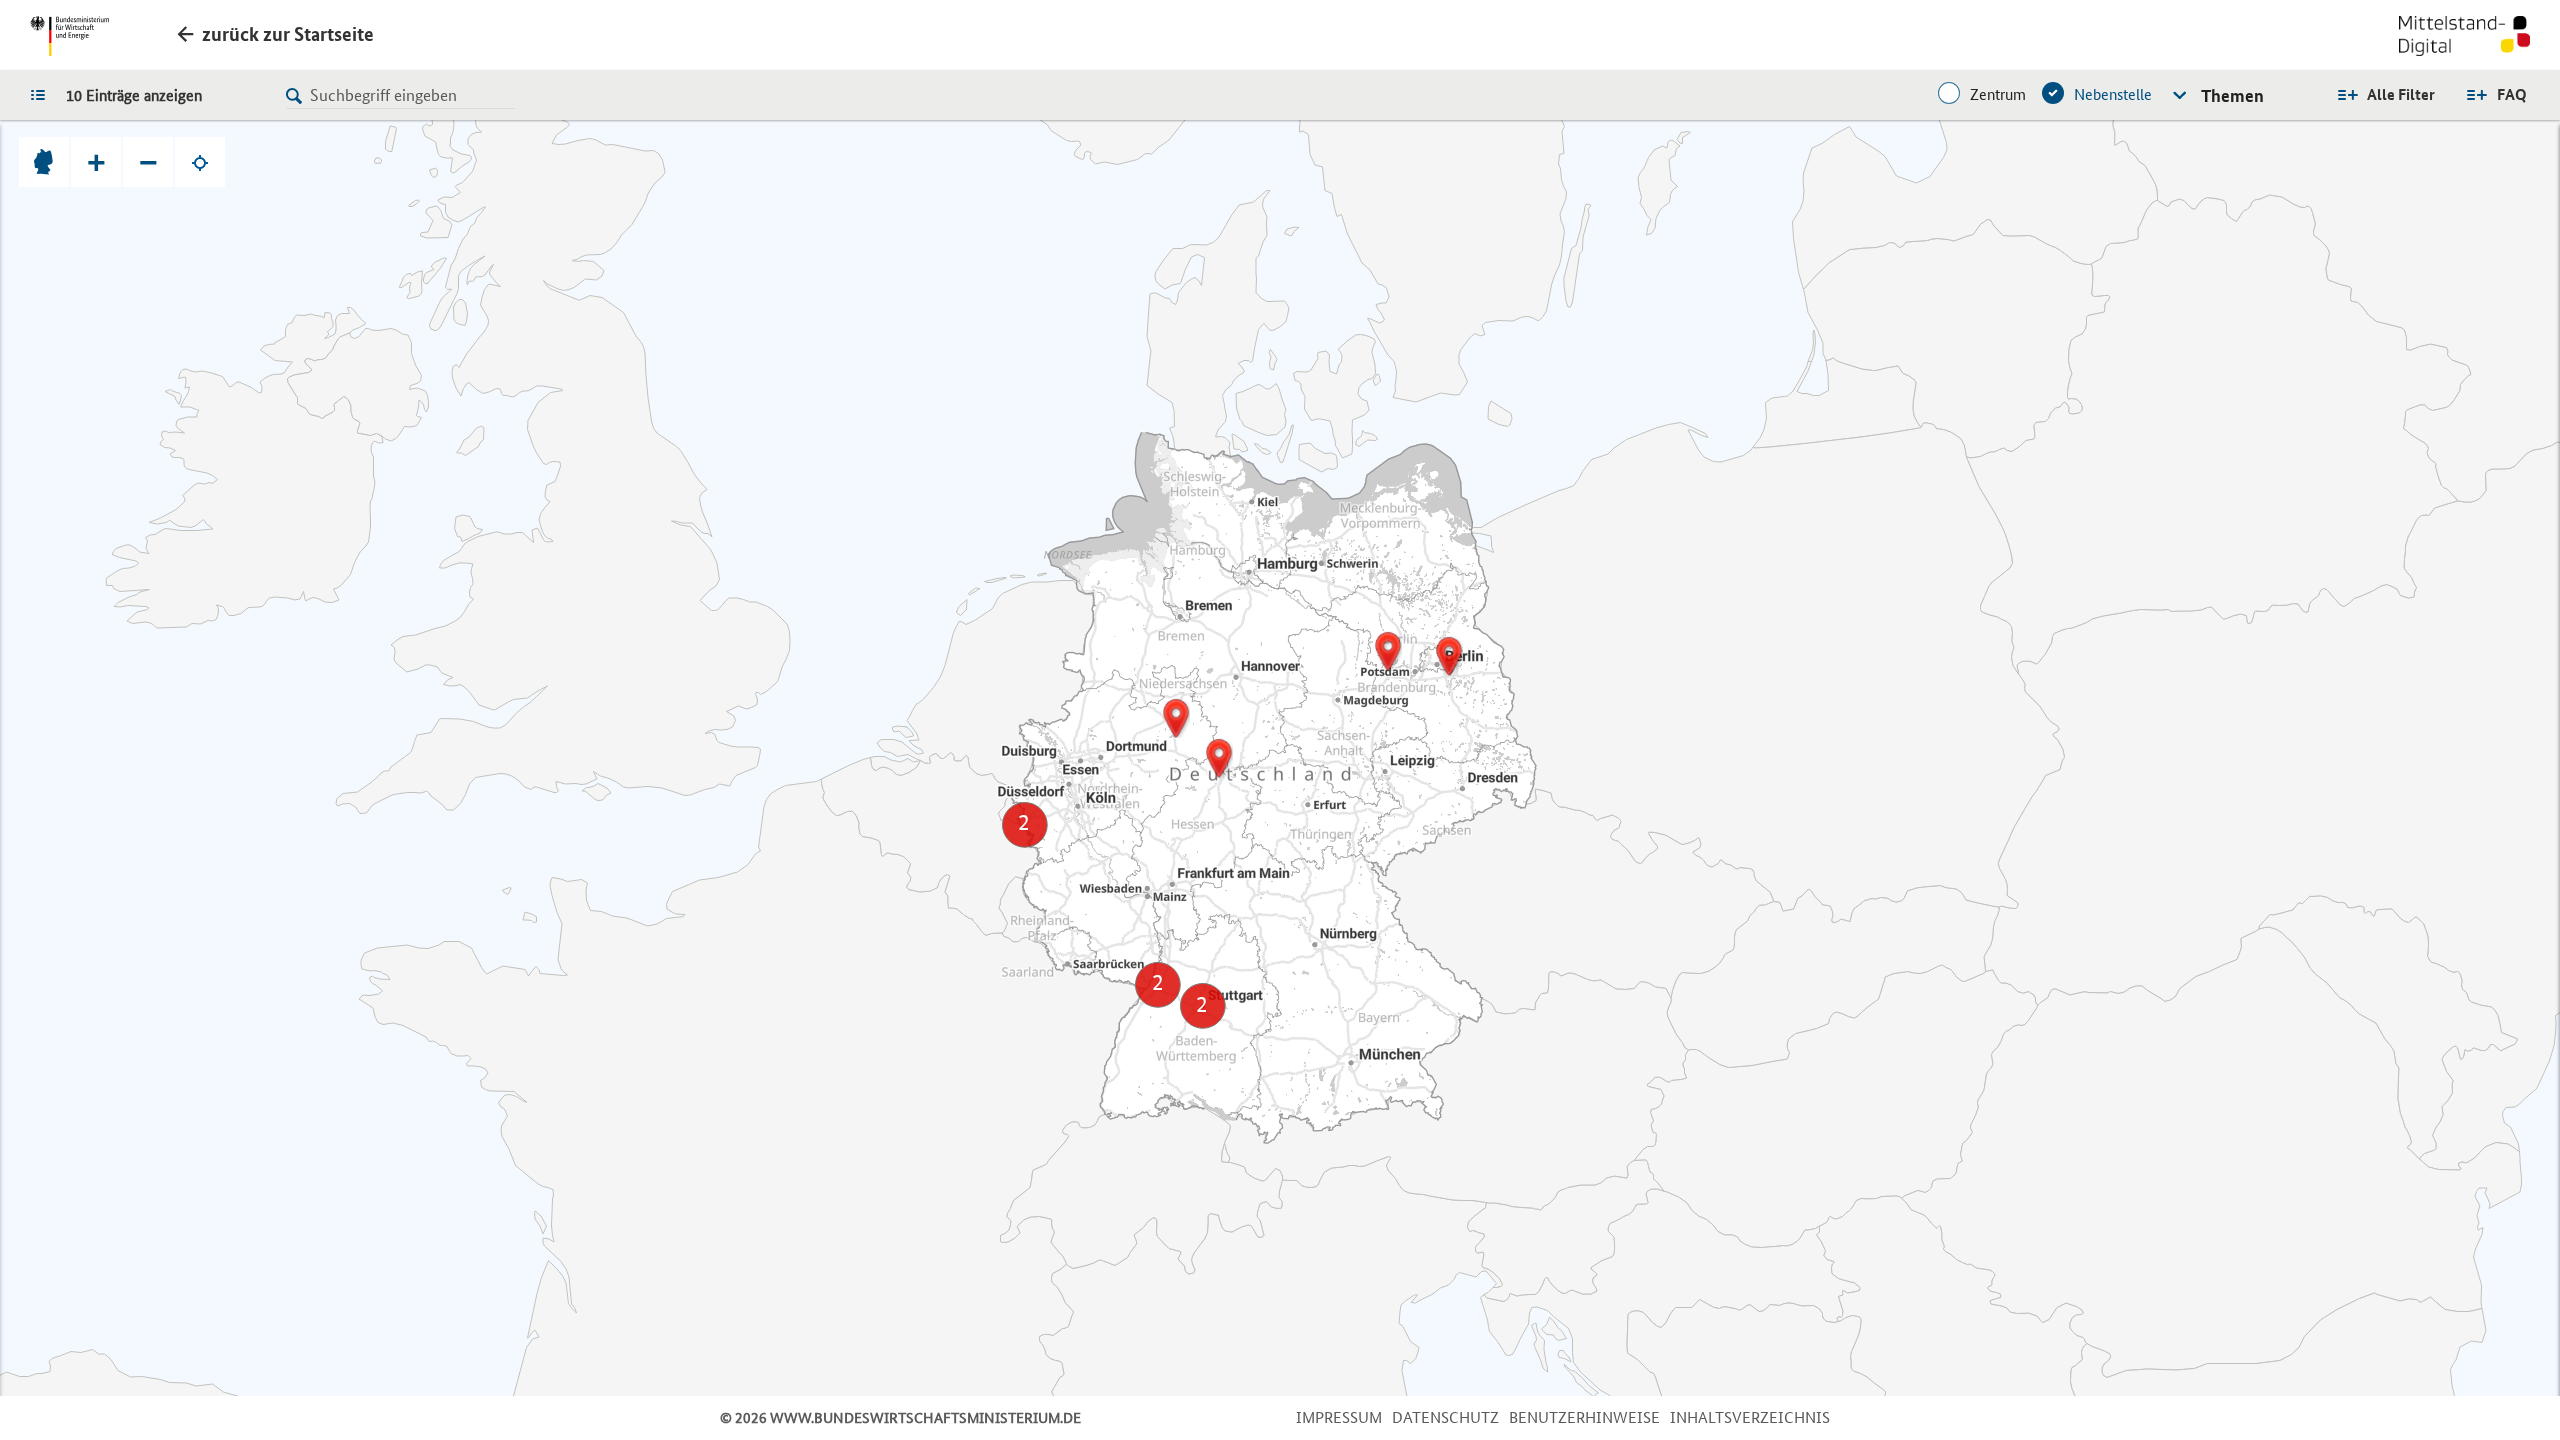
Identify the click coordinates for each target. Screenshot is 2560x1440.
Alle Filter (2401, 94)
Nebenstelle (2113, 94)
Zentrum (1998, 94)
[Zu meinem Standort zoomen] (200, 162)
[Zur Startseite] (2464, 38)
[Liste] (43, 94)
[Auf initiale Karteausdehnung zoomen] (44, 162)
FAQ (2512, 94)
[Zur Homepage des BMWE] (69, 36)
